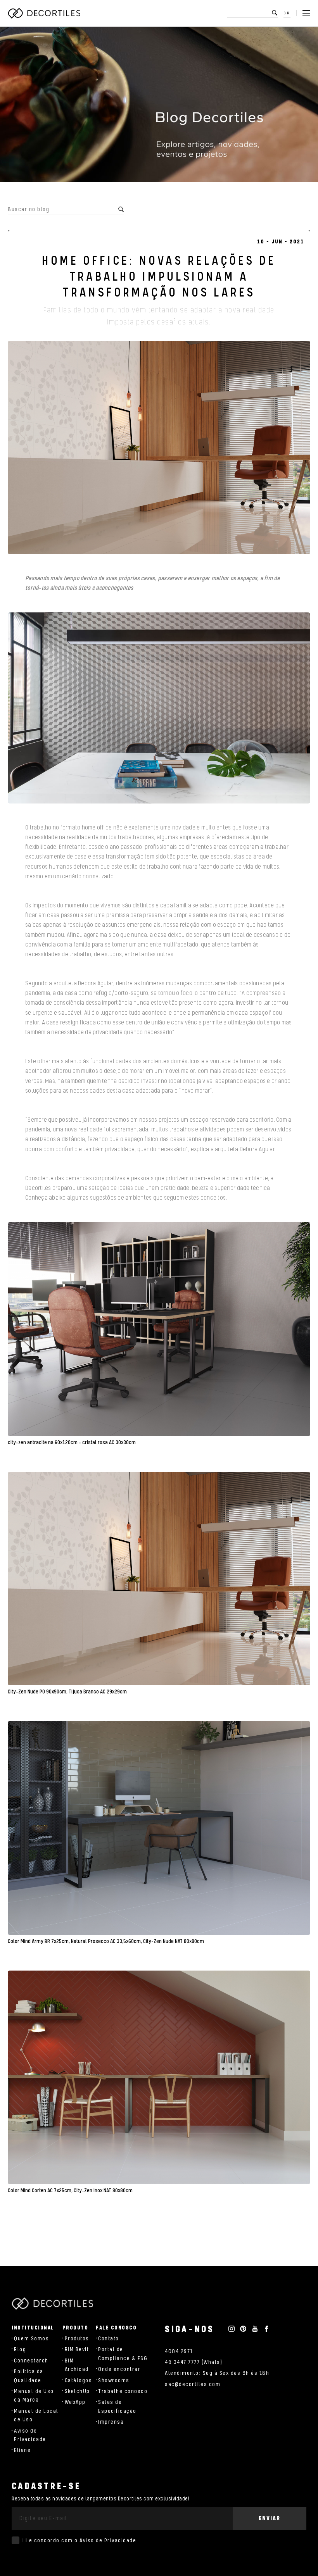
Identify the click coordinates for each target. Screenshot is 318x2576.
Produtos (77, 2339)
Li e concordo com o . (80, 2541)
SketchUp (77, 2392)
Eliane (22, 2450)
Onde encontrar (119, 2369)
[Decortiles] (44, 13)
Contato (109, 2339)
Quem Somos (31, 2339)
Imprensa (111, 2422)
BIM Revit (77, 2350)
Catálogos (79, 2381)
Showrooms (114, 2381)
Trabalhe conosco (123, 2392)
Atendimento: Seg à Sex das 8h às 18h (217, 2373)
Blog (20, 2350)
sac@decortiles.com (193, 2385)
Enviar (270, 2518)
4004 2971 (179, 2352)
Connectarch (31, 2361)
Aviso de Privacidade (108, 2541)
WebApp (75, 2402)
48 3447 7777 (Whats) (194, 2362)
